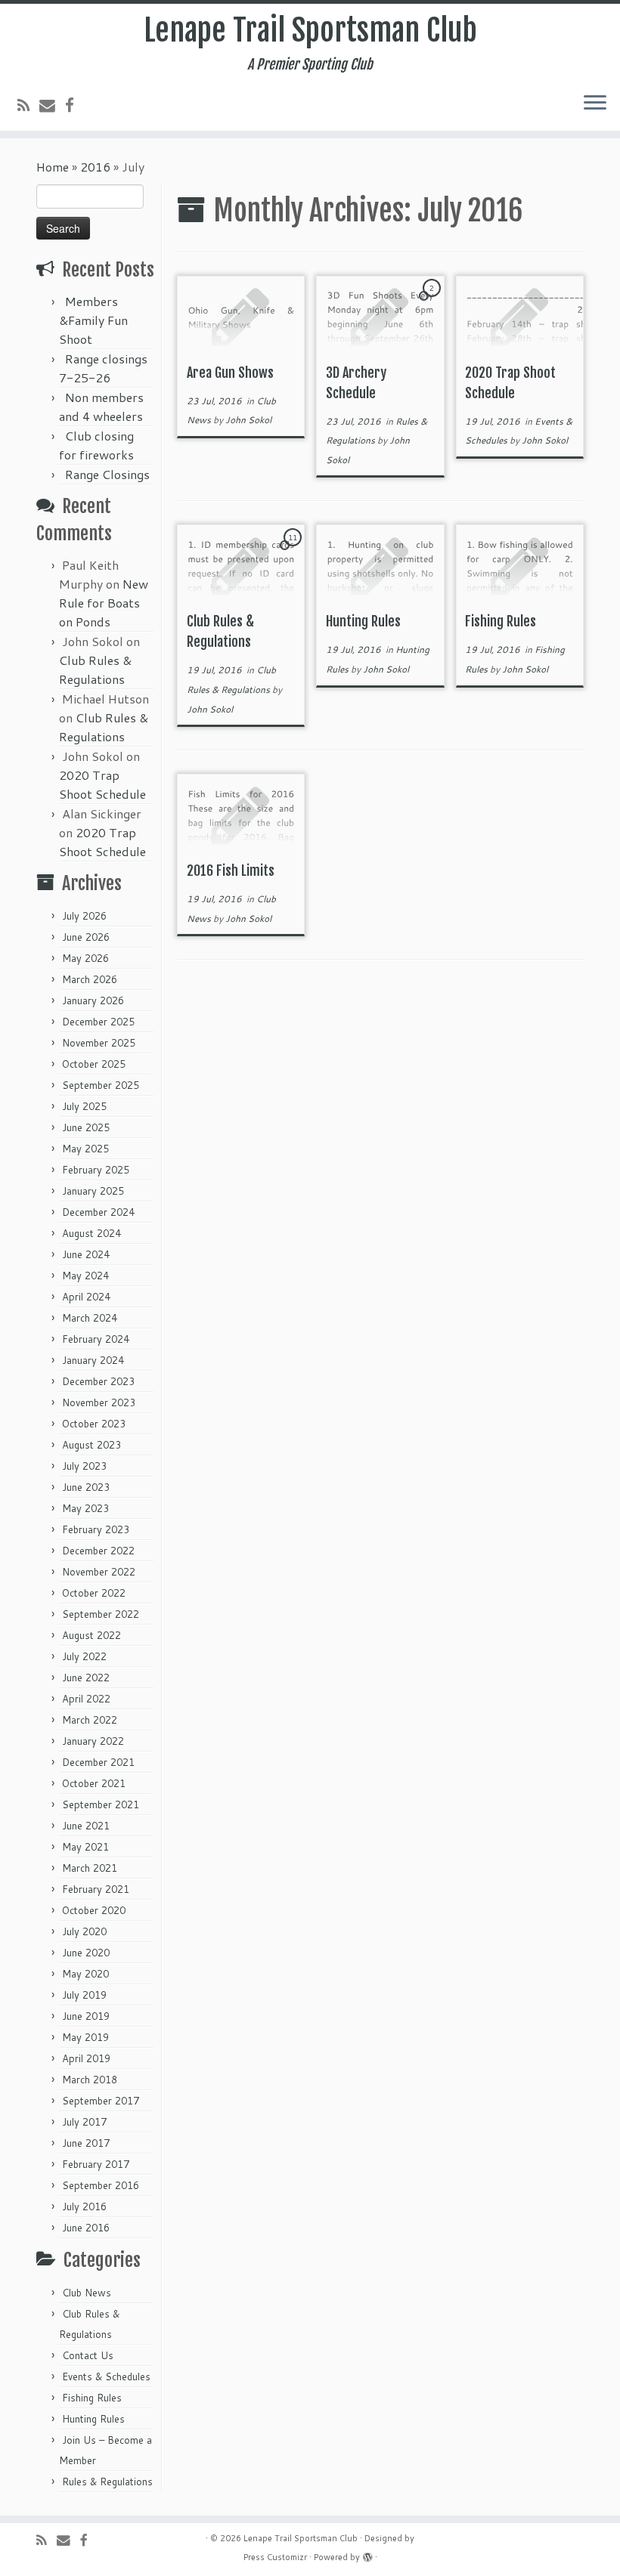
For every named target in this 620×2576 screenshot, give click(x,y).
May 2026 (85, 958)
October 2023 (94, 1424)
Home (53, 167)
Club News (87, 2293)
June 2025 (86, 1127)
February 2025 (96, 1170)
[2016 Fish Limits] (241, 813)
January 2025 (93, 1191)
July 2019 (84, 1995)
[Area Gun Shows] (241, 315)
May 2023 (85, 1508)
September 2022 (101, 1614)
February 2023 (96, 1529)
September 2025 (101, 1085)
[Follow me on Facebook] (74, 105)
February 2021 (96, 1889)
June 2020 (86, 1953)
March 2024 (90, 1318)
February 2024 (96, 1339)
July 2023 (84, 1466)
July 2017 (84, 2122)
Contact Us (88, 2355)
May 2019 (85, 2037)
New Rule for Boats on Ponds (104, 603)
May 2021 (85, 1847)
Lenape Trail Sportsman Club (310, 30)
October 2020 (94, 1910)
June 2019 (86, 2016)
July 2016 (84, 2206)
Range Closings (107, 474)
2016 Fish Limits (231, 871)
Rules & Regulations (107, 2482)
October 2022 (94, 1593)
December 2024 (98, 1212)
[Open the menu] (595, 104)
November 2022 (99, 1572)
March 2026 (90, 979)
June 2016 (86, 2228)
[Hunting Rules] (380, 564)
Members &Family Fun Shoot (93, 320)
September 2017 (101, 2101)
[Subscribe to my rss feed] (28, 105)
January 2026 (93, 1000)
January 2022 (93, 1741)
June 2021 (86, 1826)
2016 (95, 167)
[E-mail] (52, 105)
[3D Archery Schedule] (380, 315)
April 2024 (86, 1297)
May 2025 (85, 1149)
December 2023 (98, 1381)
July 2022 (84, 1656)
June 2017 (86, 2143)
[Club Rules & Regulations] (241, 564)
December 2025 (98, 1022)
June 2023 (86, 1487)
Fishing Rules (92, 2398)
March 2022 (90, 1720)
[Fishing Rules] (520, 564)
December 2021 (98, 1762)
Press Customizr (275, 2557)
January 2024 (93, 1360)
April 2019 (86, 2058)
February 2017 (96, 2164)
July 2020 (84, 1931)
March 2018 (90, 2080)
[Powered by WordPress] (367, 2554)
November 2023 (99, 1402)
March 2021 (90, 1868)
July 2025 (84, 1106)
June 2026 (86, 937)
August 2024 (91, 1233)
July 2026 (84, 916)
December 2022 (98, 1551)
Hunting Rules (93, 2419)
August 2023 (91, 1445)
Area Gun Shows (230, 373)
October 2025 (94, 1064)
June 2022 (86, 1678)
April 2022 (86, 1699)
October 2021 (94, 1783)
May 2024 (85, 1276)
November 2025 (99, 1043)
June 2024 (86, 1254)
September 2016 (101, 2185)
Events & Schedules (106, 2377)
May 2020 (85, 1974)
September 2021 (101, 1804)
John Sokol (248, 420)
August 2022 (91, 1635)
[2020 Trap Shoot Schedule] (520, 315)
